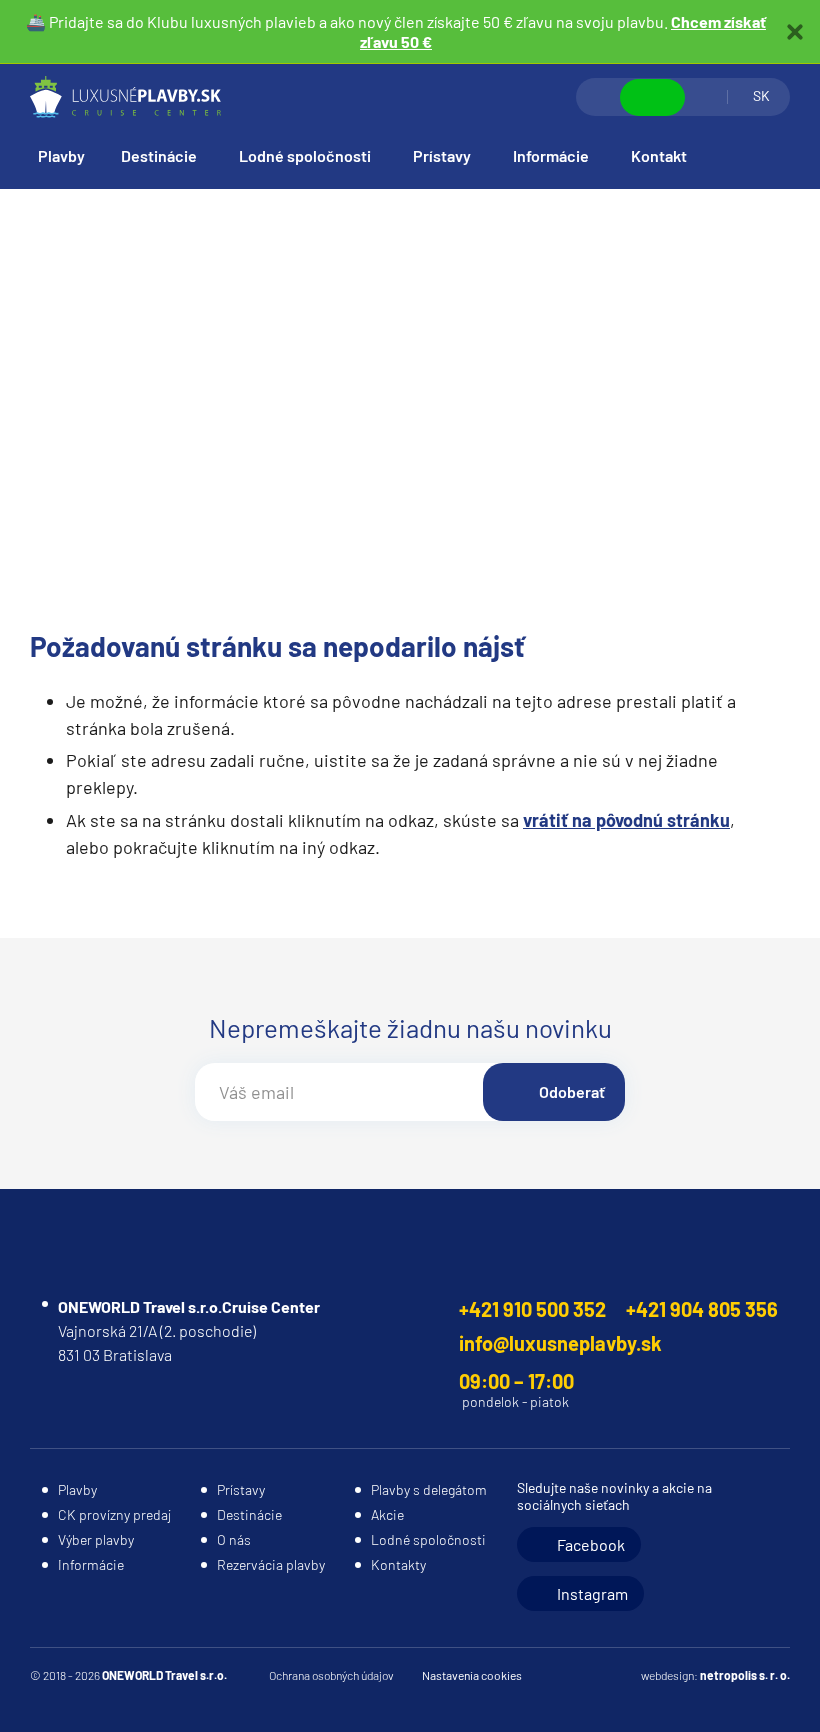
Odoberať (572, 1091)
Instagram (592, 1593)
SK (761, 95)
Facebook (591, 1544)
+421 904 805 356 (702, 1309)
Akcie (387, 1514)
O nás (234, 1539)
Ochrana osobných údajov (331, 1675)
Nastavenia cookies (472, 1675)
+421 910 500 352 (532, 1309)
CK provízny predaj (114, 1514)
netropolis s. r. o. (745, 1675)
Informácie (551, 155)
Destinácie (159, 155)
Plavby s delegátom (429, 1489)
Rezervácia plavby (271, 1564)
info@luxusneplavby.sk (560, 1343)
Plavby (61, 155)
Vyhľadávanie (599, 97)
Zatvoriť (795, 32)
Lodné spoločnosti (305, 155)
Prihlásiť (706, 97)
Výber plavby (96, 1539)
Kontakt (659, 155)
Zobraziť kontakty (652, 97)
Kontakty (398, 1564)
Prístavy (442, 155)
